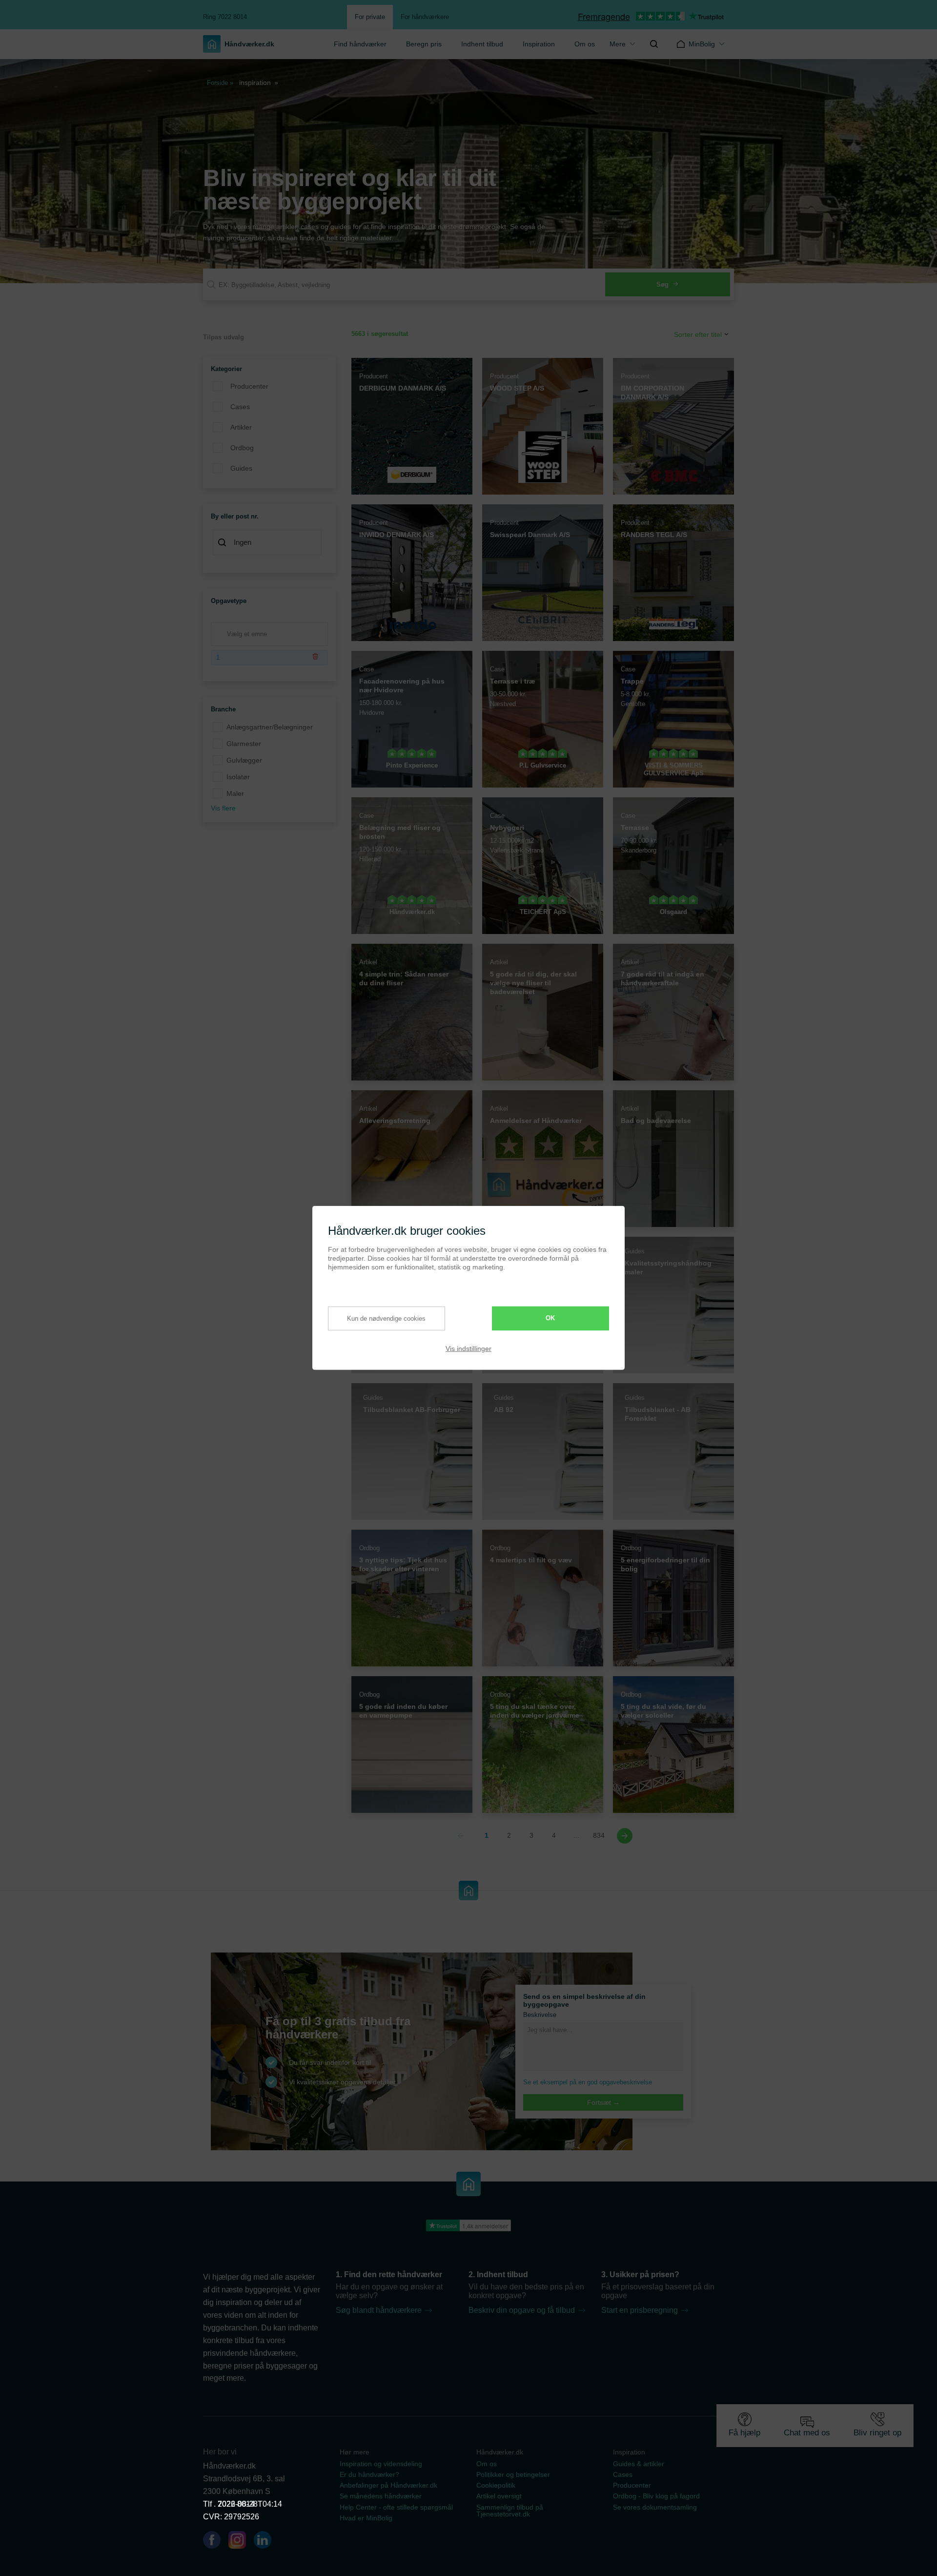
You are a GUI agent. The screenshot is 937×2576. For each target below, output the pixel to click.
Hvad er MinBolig (366, 2518)
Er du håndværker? (369, 2474)
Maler (235, 793)
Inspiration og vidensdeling (381, 2464)
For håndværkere (425, 17)
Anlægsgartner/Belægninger (270, 727)
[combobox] (269, 543)
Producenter (249, 386)
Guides (241, 468)
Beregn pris (424, 44)
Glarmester (244, 744)
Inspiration (539, 44)
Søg (662, 284)
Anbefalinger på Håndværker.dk (388, 2485)
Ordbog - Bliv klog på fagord (656, 2496)
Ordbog (242, 448)
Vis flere (223, 808)
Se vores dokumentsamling (655, 2507)
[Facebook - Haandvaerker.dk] (216, 2542)
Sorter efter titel (698, 334)
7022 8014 (236, 2504)
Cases (240, 407)
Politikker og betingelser (513, 2474)
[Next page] (625, 1836)
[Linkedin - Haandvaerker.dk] (266, 2542)
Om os (585, 44)
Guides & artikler (639, 2464)
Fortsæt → (603, 2102)
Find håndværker (360, 44)
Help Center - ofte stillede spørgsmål (396, 2507)
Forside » (220, 83)
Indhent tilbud (482, 44)
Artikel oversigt (499, 2496)
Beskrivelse (540, 2015)
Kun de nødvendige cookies (386, 1318)
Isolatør (238, 777)
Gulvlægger (244, 760)
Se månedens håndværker (381, 2496)
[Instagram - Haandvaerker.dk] (241, 2542)
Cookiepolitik (496, 2485)
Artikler (241, 427)
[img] (654, 44)
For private (370, 17)
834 (599, 1835)
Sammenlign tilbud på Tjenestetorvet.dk (510, 2511)
